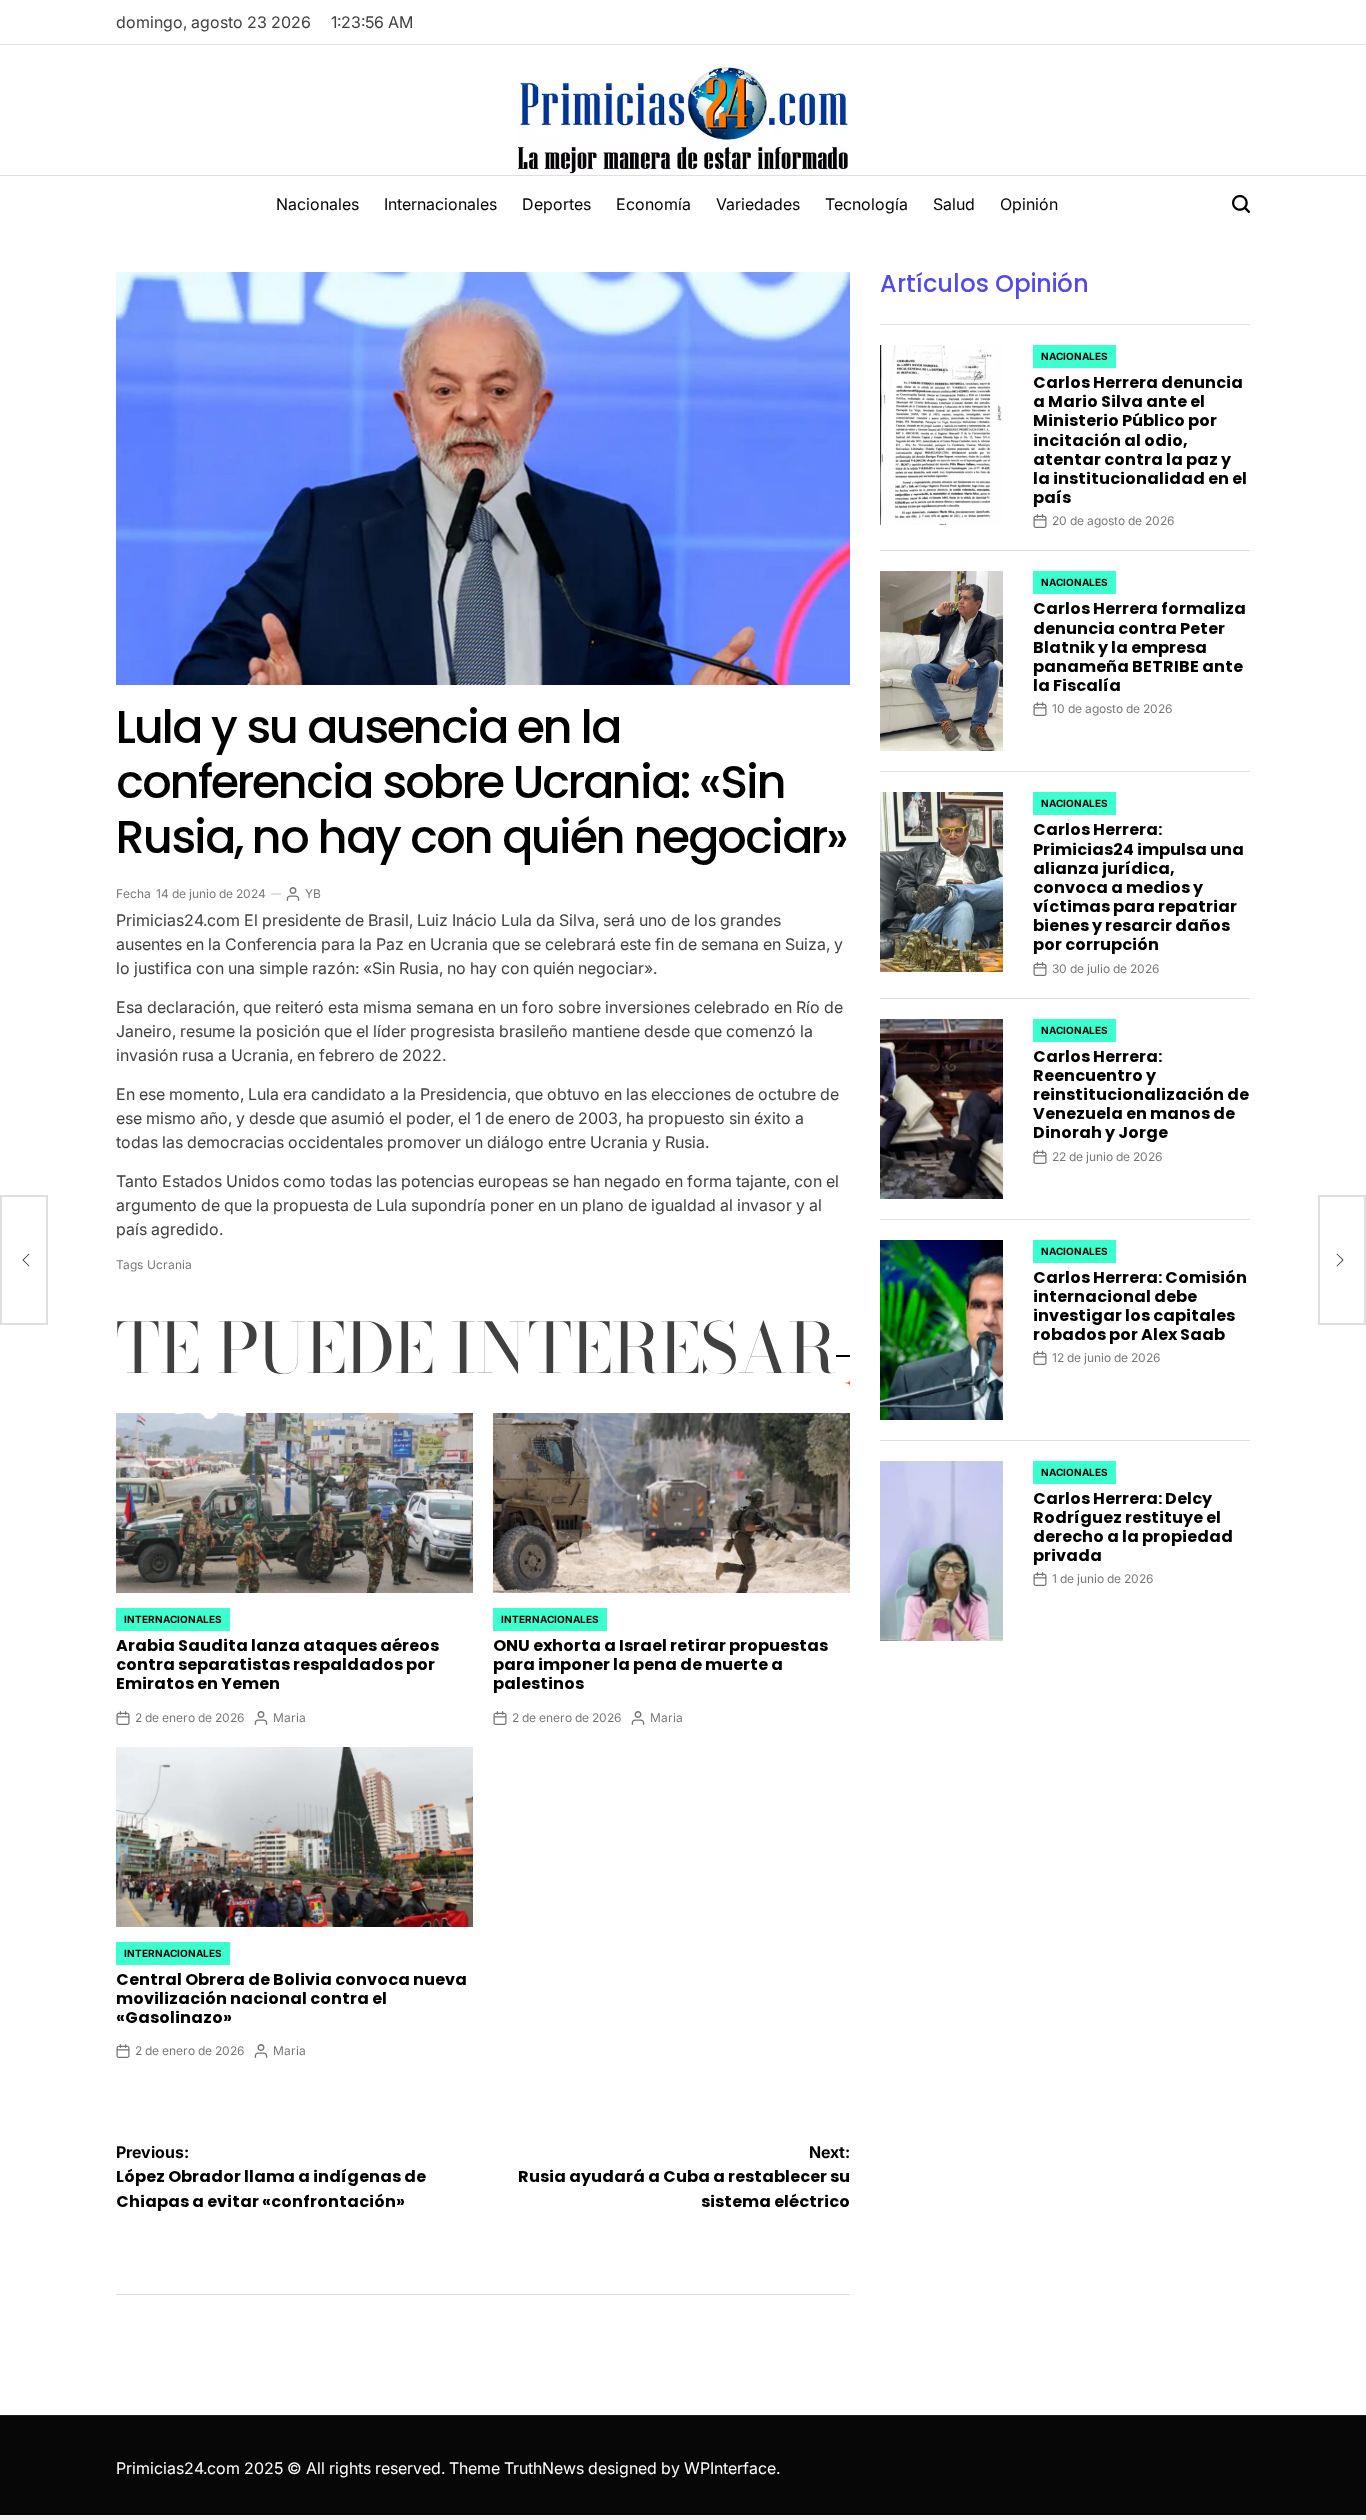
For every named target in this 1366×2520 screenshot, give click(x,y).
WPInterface (730, 2468)
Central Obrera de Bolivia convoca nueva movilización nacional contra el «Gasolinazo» (291, 1998)
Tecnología (866, 204)
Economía (653, 204)
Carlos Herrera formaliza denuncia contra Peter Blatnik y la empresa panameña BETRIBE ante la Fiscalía (1139, 647)
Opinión (1029, 204)
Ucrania (169, 1264)
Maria (289, 1717)
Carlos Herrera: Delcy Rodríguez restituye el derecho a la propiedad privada (1133, 1527)
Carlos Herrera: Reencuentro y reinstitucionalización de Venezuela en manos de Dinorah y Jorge (1141, 1095)
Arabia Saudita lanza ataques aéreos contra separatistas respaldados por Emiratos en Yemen (277, 1664)
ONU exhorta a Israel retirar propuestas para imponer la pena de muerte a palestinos (660, 1664)
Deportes (556, 204)
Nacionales (317, 204)
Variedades (758, 204)
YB (313, 893)
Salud (954, 204)
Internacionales (440, 204)
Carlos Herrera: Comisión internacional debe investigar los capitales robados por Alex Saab (1140, 1306)
